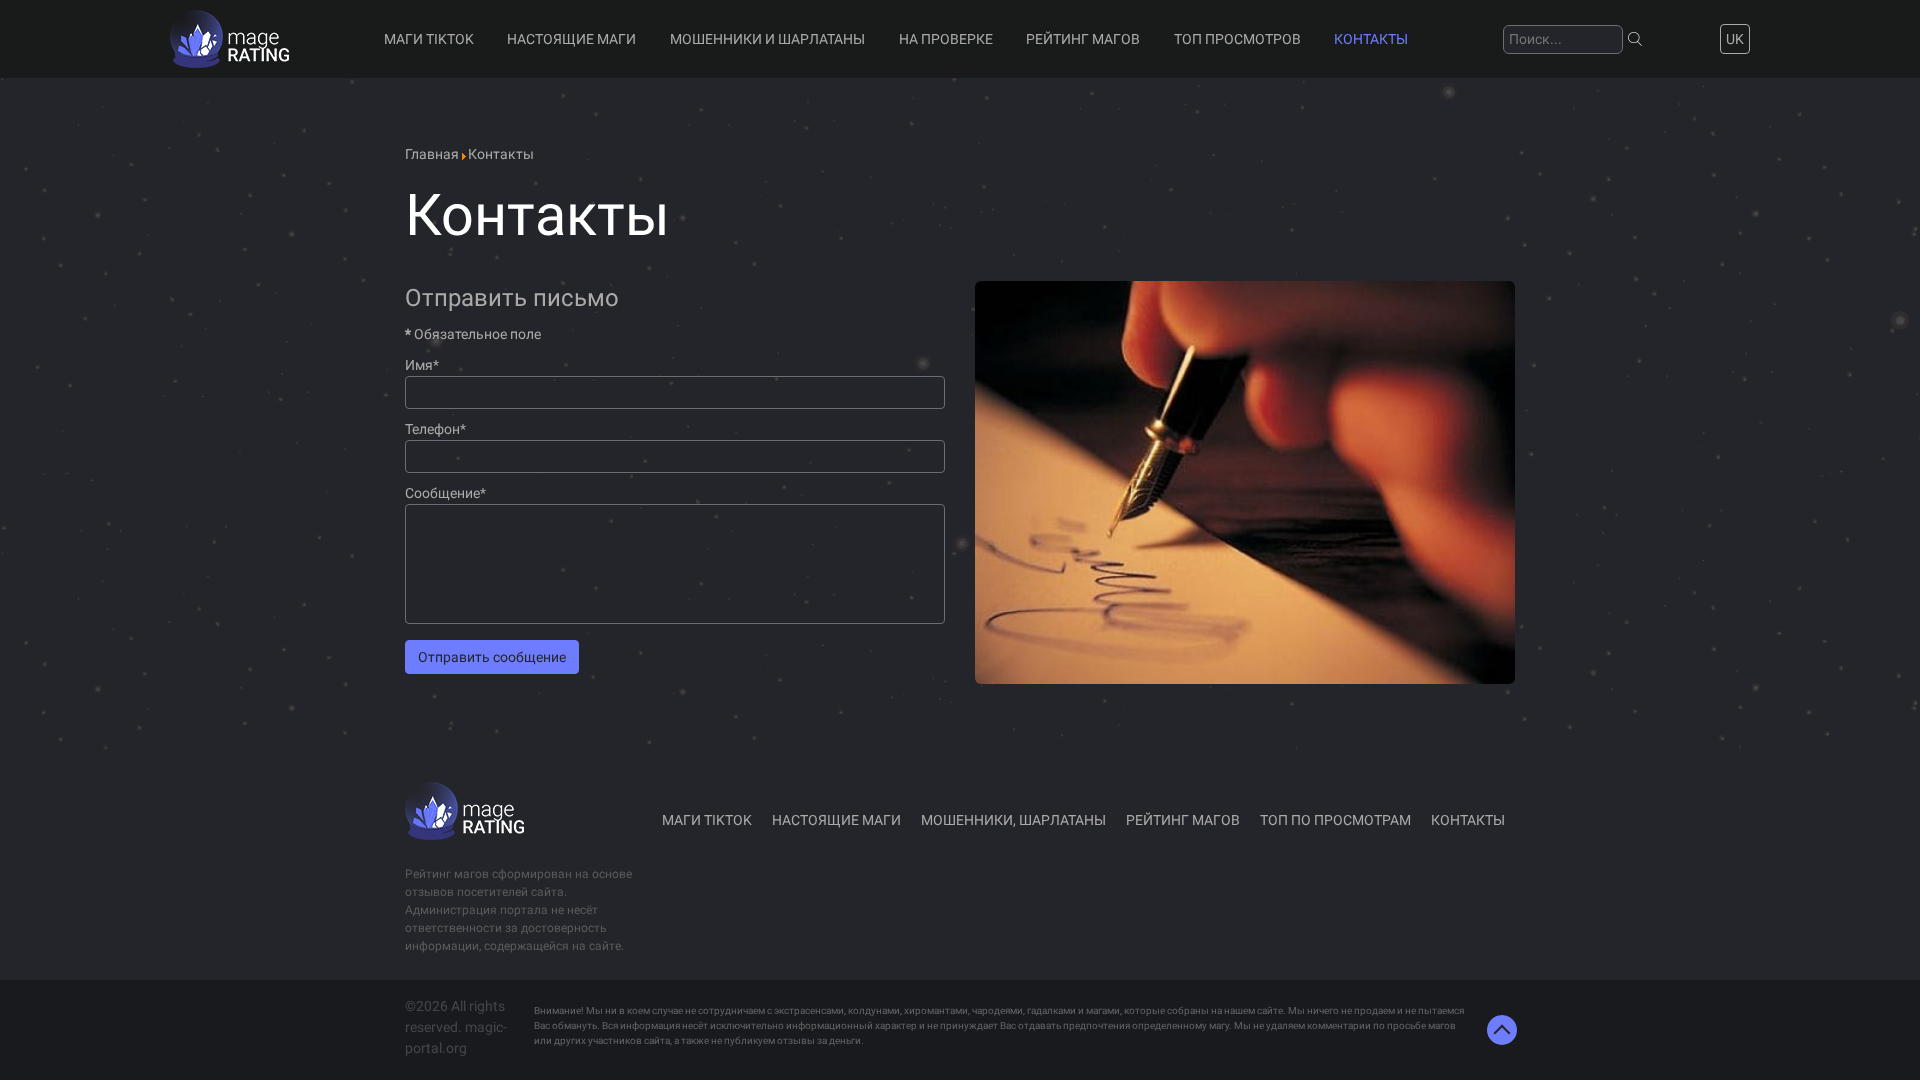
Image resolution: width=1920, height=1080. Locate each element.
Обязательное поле (473, 334)
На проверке (946, 39)
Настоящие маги (571, 39)
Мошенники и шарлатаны (767, 39)
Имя (422, 365)
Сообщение (445, 493)
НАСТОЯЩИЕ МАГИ (836, 820)
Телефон (435, 429)
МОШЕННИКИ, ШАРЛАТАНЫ (1013, 820)
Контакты (1371, 39)
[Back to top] (1502, 1030)
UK (1735, 39)
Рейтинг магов (1083, 39)
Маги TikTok (429, 39)
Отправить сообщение (492, 657)
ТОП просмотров (1237, 39)
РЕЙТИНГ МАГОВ (1183, 820)
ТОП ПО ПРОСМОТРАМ (1335, 820)
